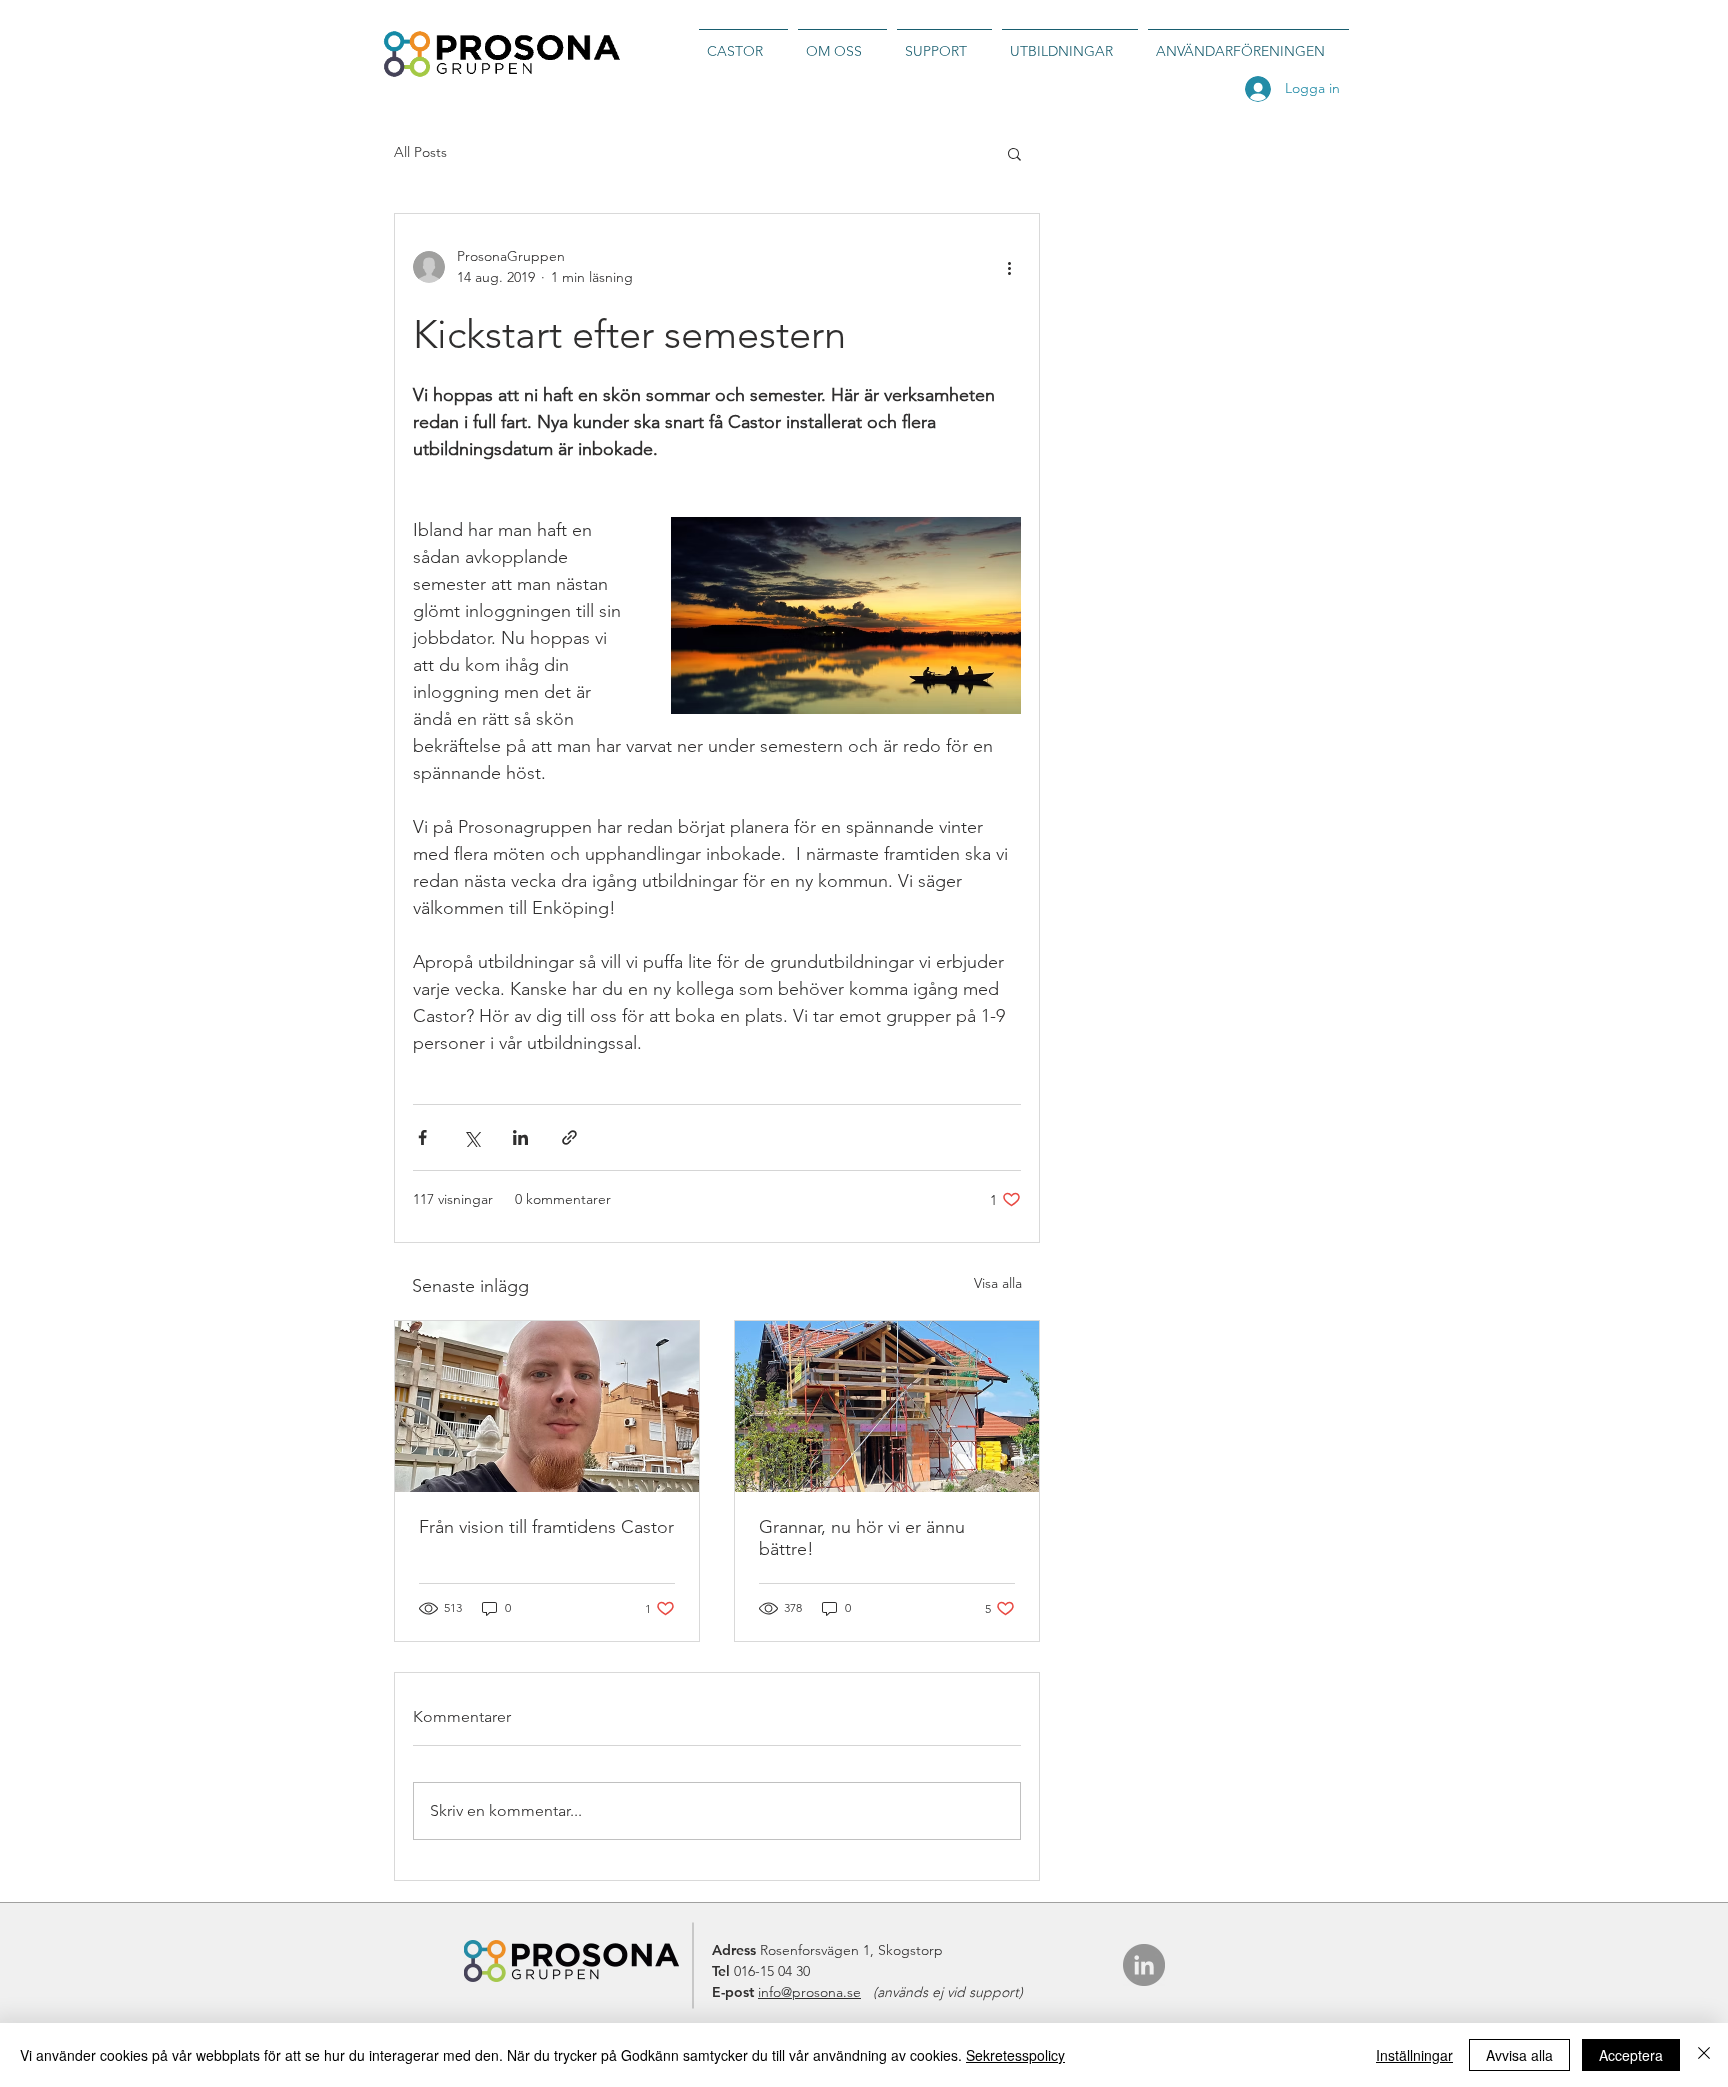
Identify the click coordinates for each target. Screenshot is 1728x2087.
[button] (1014, 153)
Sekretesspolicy (1015, 2055)
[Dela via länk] (569, 1137)
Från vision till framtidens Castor (546, 1527)
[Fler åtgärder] (1009, 267)
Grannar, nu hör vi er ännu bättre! (862, 1538)
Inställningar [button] (1414, 2055)
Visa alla (998, 1283)
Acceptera (1631, 2055)
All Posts (420, 152)
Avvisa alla (1519, 2055)
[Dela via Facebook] (422, 1137)
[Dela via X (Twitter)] (471, 1137)
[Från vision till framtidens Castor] (547, 1406)
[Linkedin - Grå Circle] (1144, 1965)
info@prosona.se (809, 1992)
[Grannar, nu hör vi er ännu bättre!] (887, 1406)
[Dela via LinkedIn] (520, 1137)
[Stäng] (1704, 2055)
